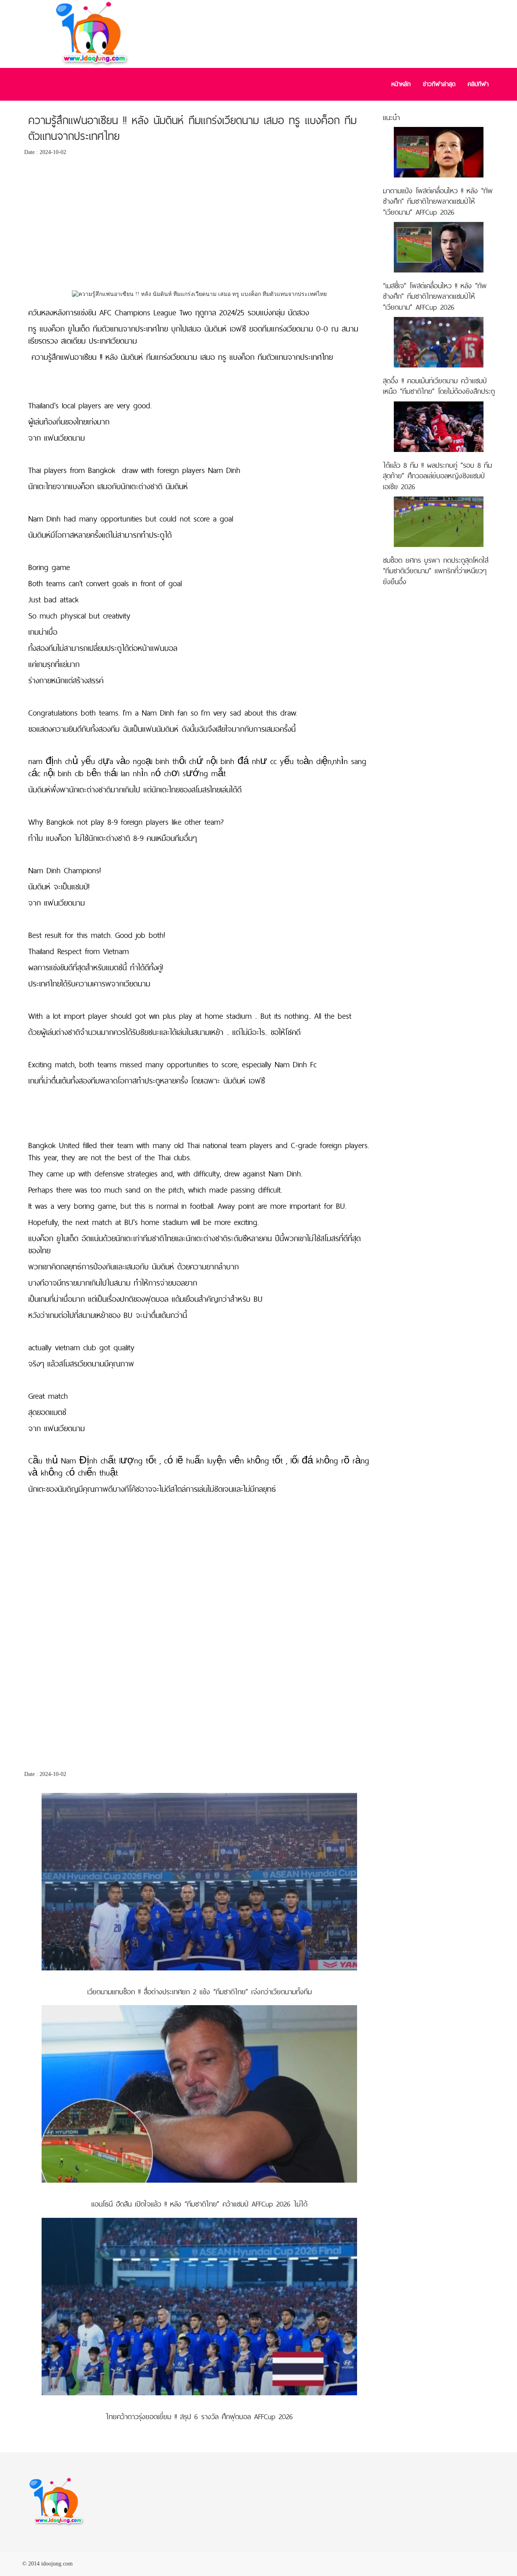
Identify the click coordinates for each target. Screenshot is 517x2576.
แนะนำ (391, 117)
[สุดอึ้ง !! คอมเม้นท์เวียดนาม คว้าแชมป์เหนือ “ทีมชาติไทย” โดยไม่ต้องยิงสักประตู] (439, 342)
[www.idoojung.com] (57, 2502)
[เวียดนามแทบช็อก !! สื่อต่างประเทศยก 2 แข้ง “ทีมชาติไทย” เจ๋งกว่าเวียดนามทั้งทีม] (199, 1881)
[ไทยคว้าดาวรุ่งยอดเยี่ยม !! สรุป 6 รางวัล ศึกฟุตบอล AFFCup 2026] (199, 2306)
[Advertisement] (200, 225)
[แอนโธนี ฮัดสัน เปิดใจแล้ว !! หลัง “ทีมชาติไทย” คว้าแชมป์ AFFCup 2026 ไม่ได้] (199, 2094)
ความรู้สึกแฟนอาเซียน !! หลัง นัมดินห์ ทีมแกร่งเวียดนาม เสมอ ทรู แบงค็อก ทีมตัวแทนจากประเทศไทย (192, 128)
